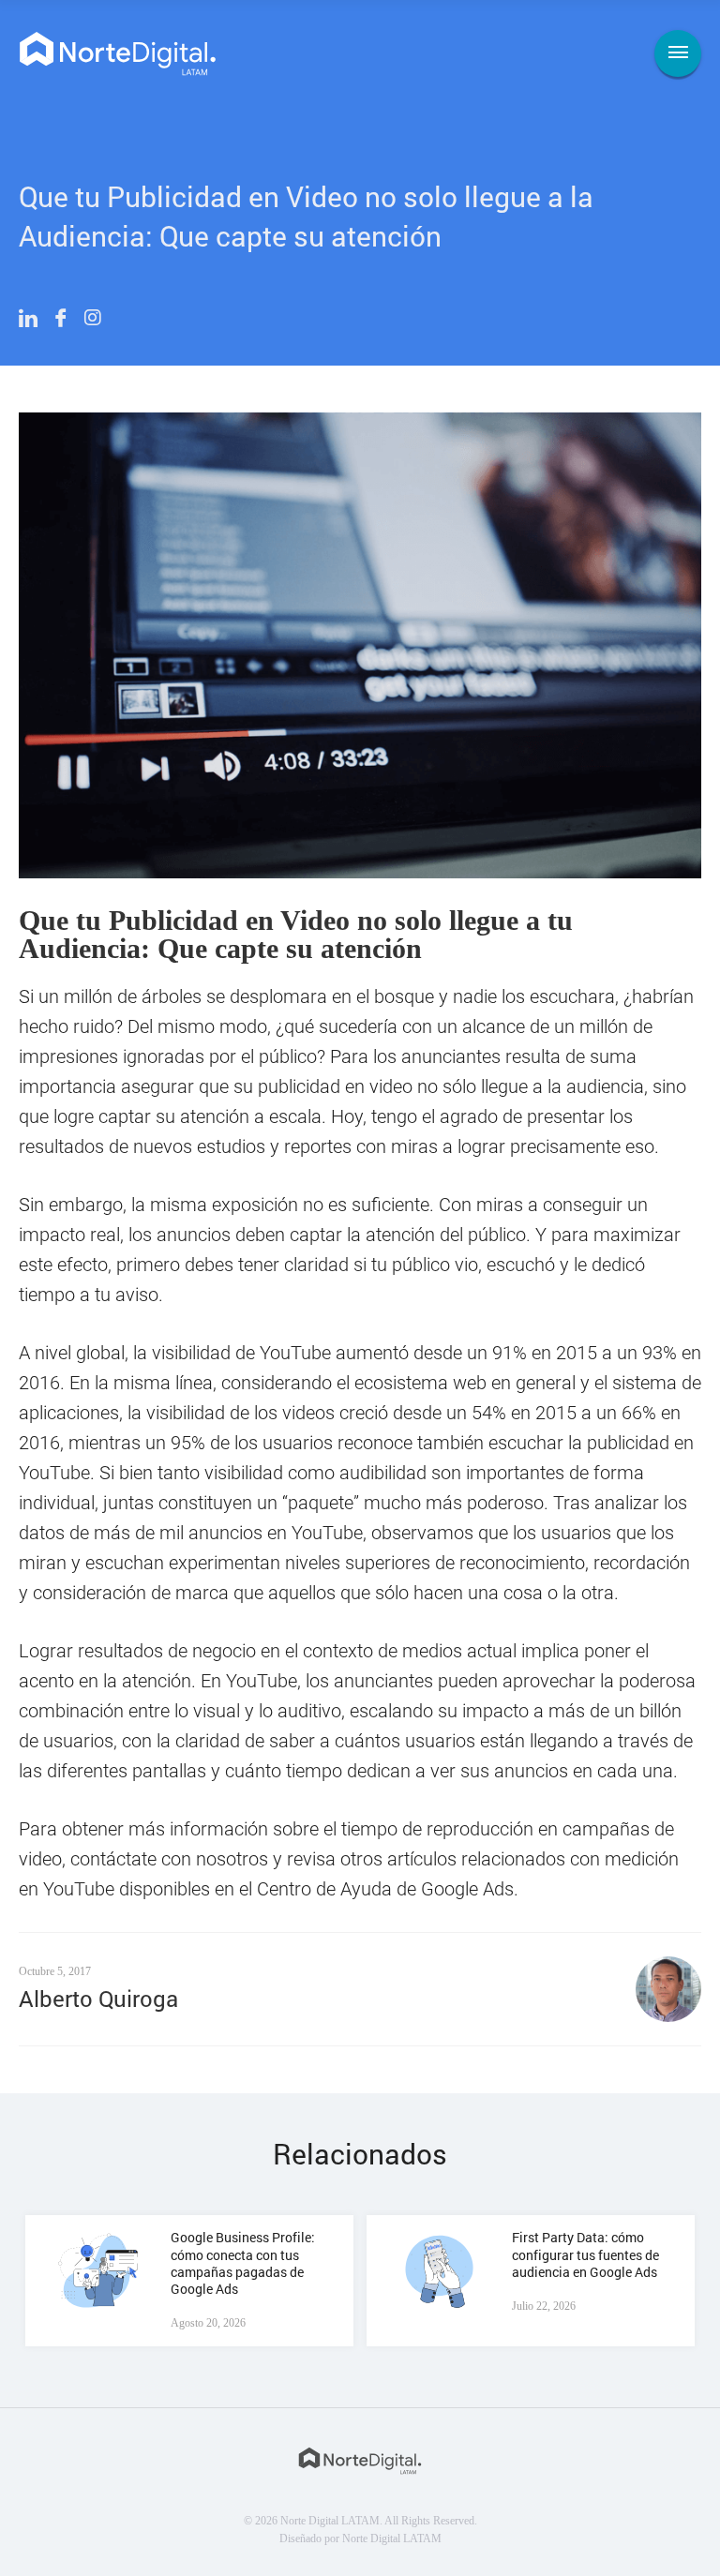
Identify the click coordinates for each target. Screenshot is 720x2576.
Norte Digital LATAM (392, 2539)
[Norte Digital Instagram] (93, 318)
